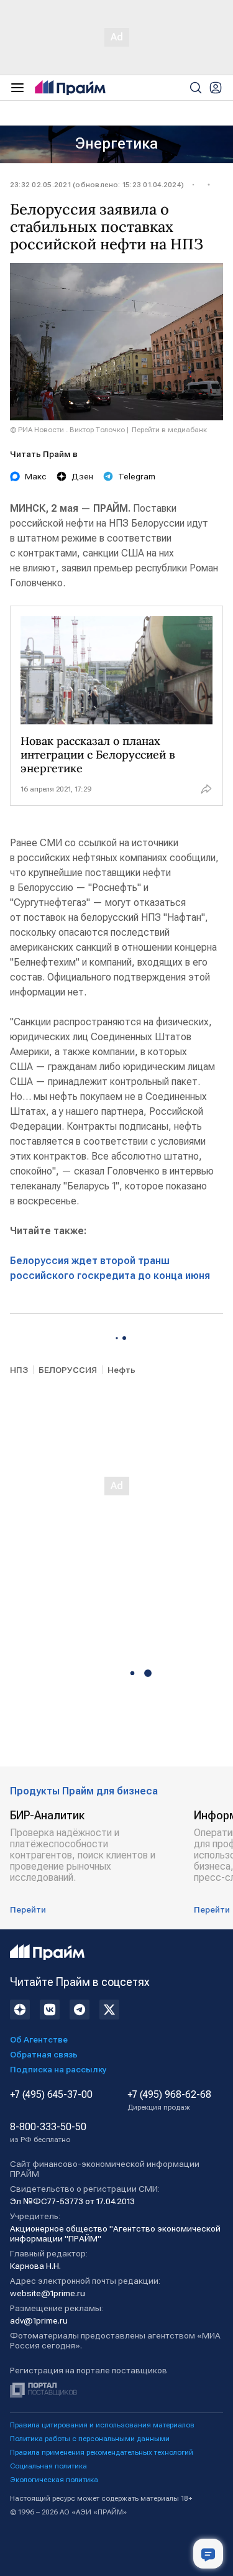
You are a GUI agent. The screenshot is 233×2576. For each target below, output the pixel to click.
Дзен (82, 476)
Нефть (121, 1370)
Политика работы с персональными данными (90, 2439)
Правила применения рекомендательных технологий (102, 2452)
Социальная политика (48, 2466)
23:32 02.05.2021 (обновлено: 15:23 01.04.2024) (97, 185)
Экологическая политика (54, 2480)
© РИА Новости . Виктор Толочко (67, 430)
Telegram (137, 476)
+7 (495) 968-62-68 (169, 2100)
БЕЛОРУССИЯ (68, 1370)
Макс (36, 476)
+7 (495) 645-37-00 (51, 2095)
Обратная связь (44, 2054)
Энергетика (116, 144)
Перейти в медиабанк (169, 430)
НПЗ (19, 1370)
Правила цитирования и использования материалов (102, 2425)
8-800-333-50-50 (48, 2133)
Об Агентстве (39, 2039)
